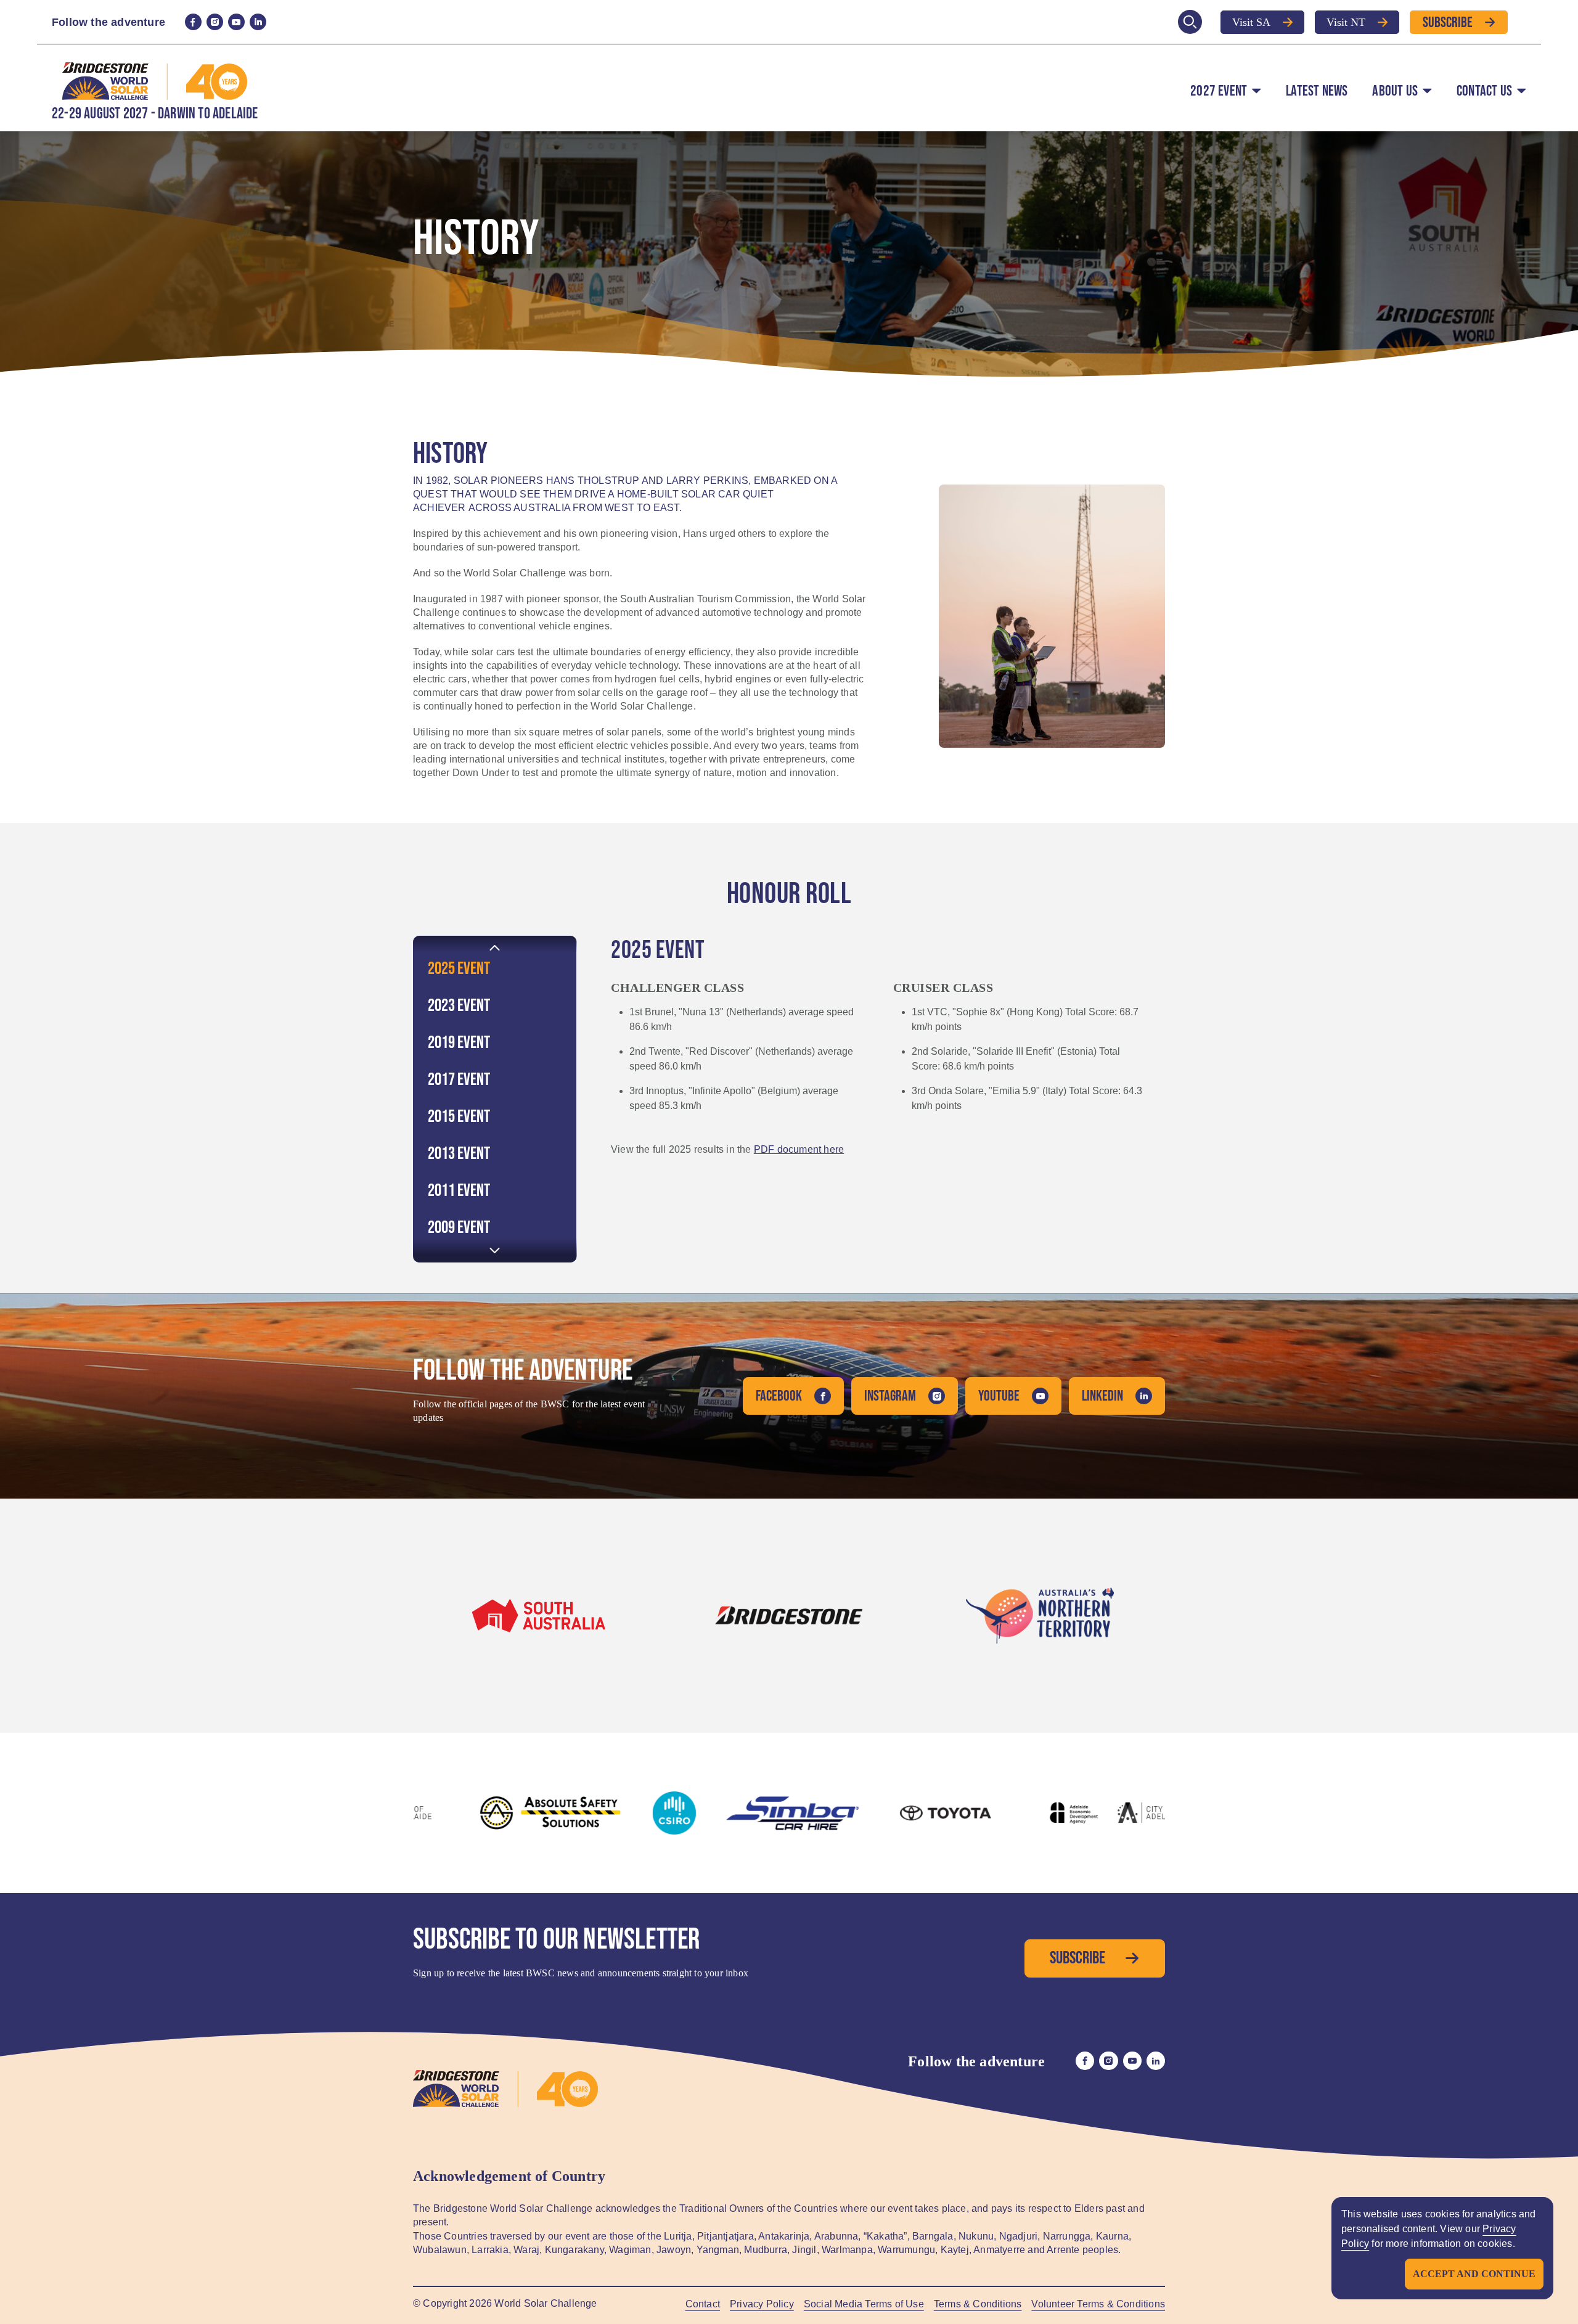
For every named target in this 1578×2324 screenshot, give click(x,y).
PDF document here (799, 1149)
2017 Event (459, 1080)
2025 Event (459, 969)
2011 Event (459, 1191)
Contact (703, 2304)
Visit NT (1346, 22)
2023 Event (459, 1006)
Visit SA (1251, 22)
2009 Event (459, 1228)
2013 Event (459, 1154)
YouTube (999, 1396)
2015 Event (459, 1117)
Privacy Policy (762, 2304)
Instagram (890, 1396)
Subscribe (1448, 22)
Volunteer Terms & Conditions (1098, 2304)
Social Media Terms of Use (864, 2304)
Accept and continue (1474, 2274)
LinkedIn (1102, 1396)
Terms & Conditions (978, 2304)
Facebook (779, 1396)
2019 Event (459, 1043)
